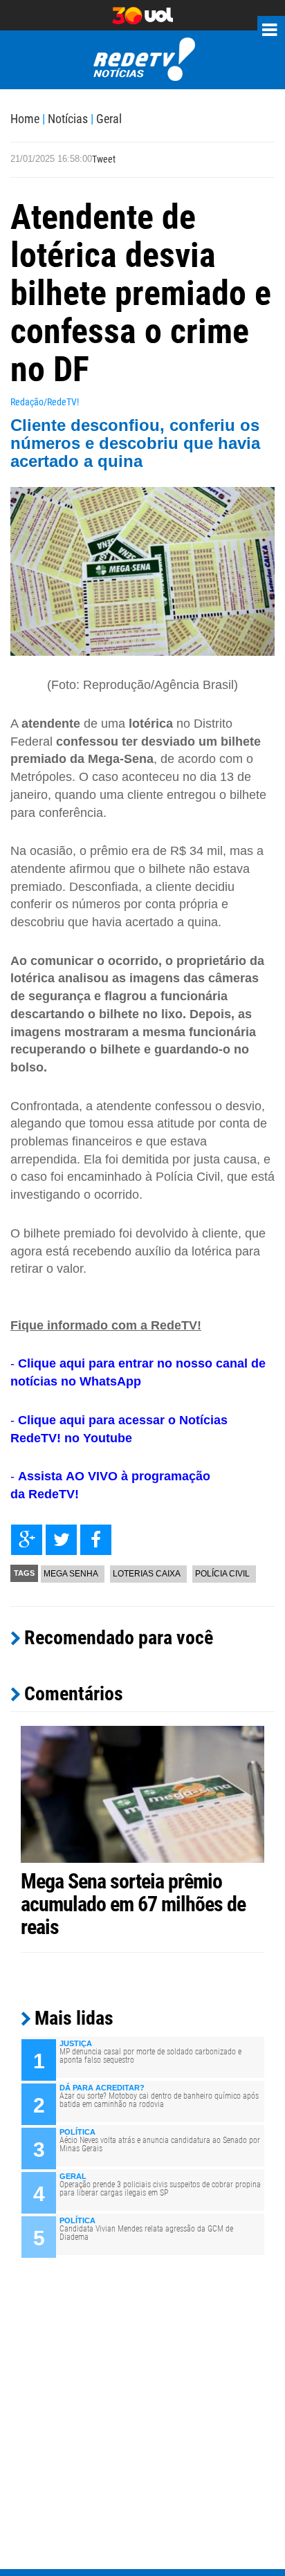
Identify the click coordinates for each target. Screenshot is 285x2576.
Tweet (104, 159)
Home (25, 119)
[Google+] (27, 1540)
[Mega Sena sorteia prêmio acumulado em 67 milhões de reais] (142, 1794)
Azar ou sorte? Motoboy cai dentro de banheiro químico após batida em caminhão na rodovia (159, 2100)
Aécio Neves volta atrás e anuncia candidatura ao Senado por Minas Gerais (160, 2144)
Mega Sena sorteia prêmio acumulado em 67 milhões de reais (133, 1904)
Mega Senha (71, 1574)
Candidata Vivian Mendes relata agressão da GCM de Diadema (146, 2233)
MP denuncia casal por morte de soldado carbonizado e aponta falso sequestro (150, 2056)
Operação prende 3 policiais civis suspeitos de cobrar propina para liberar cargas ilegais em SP (160, 2189)
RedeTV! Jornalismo (143, 60)
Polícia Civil (222, 1574)
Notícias (68, 119)
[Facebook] (96, 1540)
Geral (109, 119)
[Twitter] (61, 1540)
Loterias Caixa (147, 1574)
